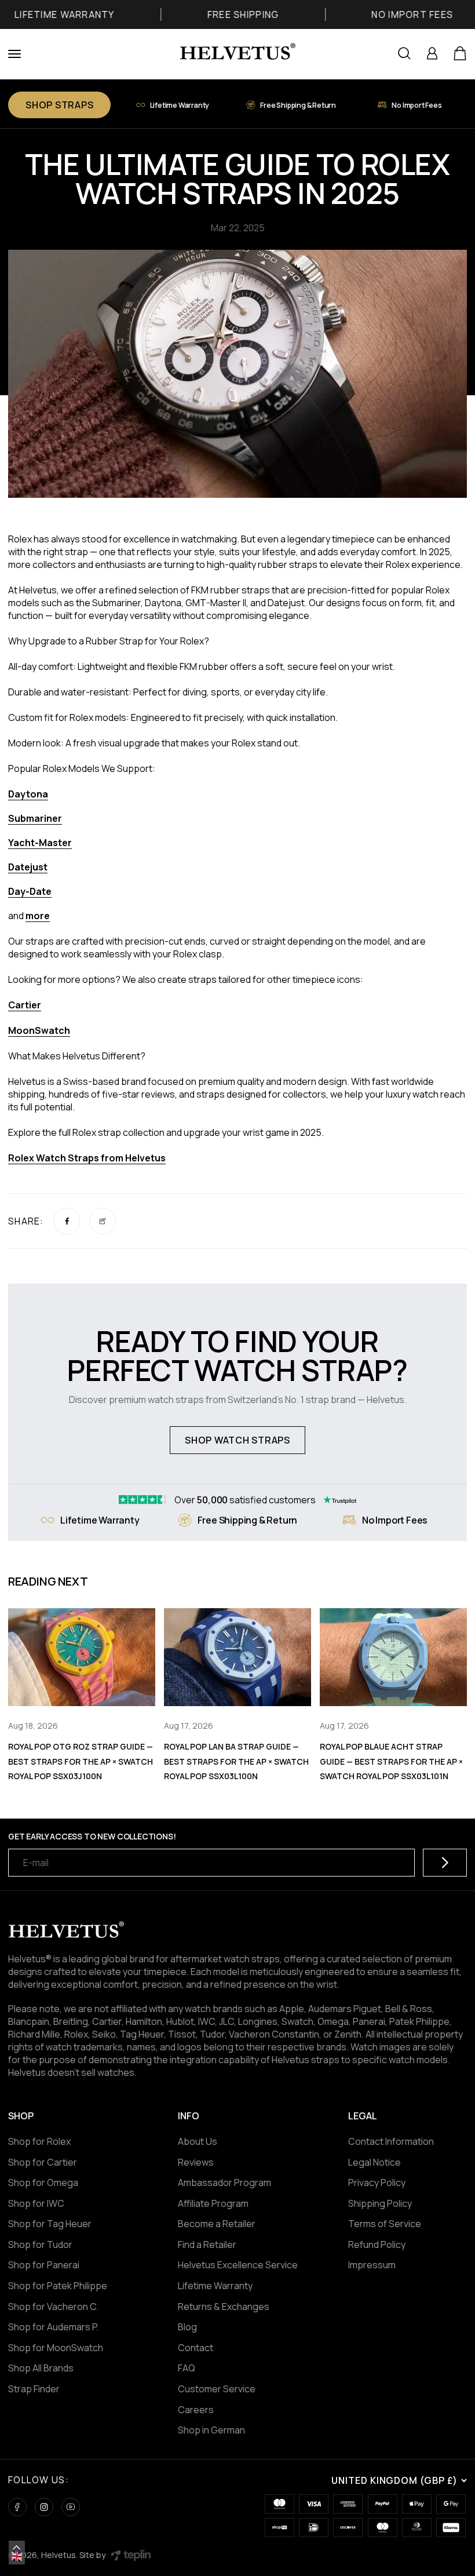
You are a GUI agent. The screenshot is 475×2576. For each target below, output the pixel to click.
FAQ (187, 2368)
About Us (198, 2141)
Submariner (35, 818)
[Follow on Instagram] (44, 2507)
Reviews (196, 2162)
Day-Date (30, 891)
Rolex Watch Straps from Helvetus (87, 1158)
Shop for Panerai (44, 2265)
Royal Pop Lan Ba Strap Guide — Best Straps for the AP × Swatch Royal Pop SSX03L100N (236, 1761)
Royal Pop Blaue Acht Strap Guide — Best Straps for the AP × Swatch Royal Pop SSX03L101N (391, 1761)
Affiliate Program (213, 2203)
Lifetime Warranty (215, 2286)
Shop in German (211, 2430)
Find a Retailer (207, 2245)
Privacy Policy (377, 2183)
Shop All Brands (41, 2368)
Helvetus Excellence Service (238, 2265)
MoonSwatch (39, 1030)
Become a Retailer (217, 2224)
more (38, 916)
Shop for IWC (36, 2203)
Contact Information (391, 2141)
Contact (196, 2348)
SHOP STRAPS (59, 105)
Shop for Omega (43, 2183)
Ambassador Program (224, 2183)
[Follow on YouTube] (71, 2507)
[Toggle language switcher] (17, 2548)
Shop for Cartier (43, 2162)
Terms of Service (385, 2224)
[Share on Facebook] (67, 1221)
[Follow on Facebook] (17, 2507)
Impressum (372, 2265)
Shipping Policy (380, 2203)
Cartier (25, 1005)
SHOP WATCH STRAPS (237, 1440)
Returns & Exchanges (224, 2307)
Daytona (28, 794)
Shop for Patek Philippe (58, 2286)
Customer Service (217, 2389)
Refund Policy (377, 2245)
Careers (196, 2410)
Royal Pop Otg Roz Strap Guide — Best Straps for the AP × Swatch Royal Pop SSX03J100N (81, 1761)
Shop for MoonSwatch (56, 2348)
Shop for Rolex (39, 2141)
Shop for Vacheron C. (53, 2307)
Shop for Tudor (40, 2245)
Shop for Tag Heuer (50, 2224)
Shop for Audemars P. (53, 2327)
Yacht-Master (40, 843)
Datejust (28, 867)
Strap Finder (34, 2389)
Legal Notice (374, 2162)
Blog (187, 2327)
